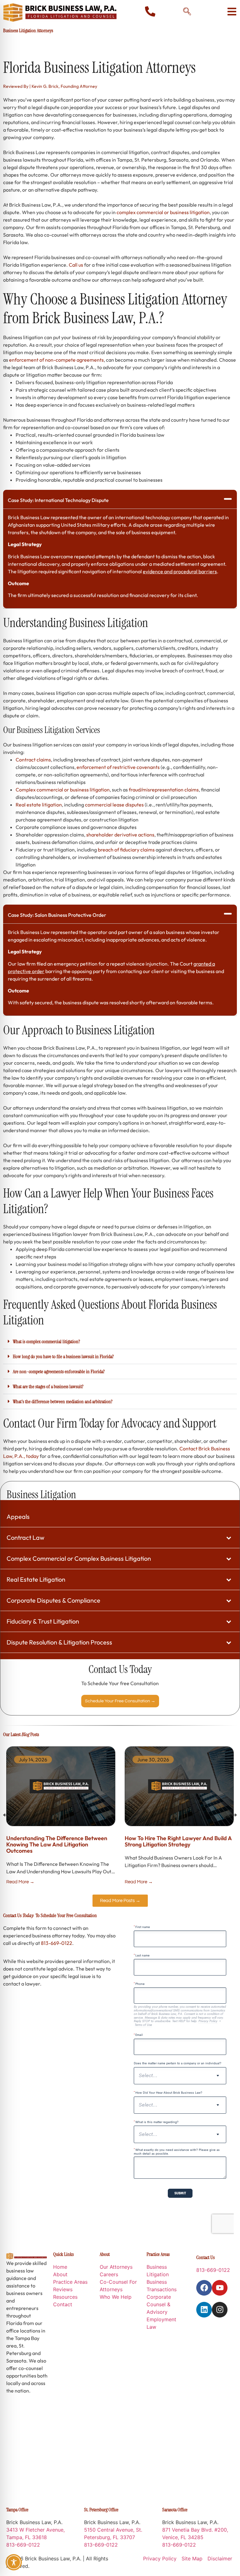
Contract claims (33, 760)
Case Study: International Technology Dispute (58, 500)
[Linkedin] (204, 2310)
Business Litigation (41, 1494)
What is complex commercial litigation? (46, 1341)
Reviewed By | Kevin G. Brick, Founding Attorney (50, 86)
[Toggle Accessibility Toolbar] (14, 2562)
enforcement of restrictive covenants (118, 767)
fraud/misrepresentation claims (164, 790)
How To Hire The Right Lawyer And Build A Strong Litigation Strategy (178, 1841)
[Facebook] (204, 2288)
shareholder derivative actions (120, 835)
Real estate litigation (39, 805)
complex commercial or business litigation (163, 212)
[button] (120, 499)
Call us (76, 265)
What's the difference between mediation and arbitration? (63, 1401)
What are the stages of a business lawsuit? (48, 1386)
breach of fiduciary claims (126, 850)
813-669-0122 (57, 1943)
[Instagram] (220, 2310)
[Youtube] (220, 2288)
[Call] (150, 11)
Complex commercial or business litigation (63, 790)
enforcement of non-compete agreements (56, 360)
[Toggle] (232, 12)
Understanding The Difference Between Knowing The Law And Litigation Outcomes (57, 1844)
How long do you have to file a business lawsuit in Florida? (63, 1356)
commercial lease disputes (114, 805)
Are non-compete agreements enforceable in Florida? (59, 1371)
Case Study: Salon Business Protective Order (57, 915)
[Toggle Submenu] (229, 1538)
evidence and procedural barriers (180, 571)
